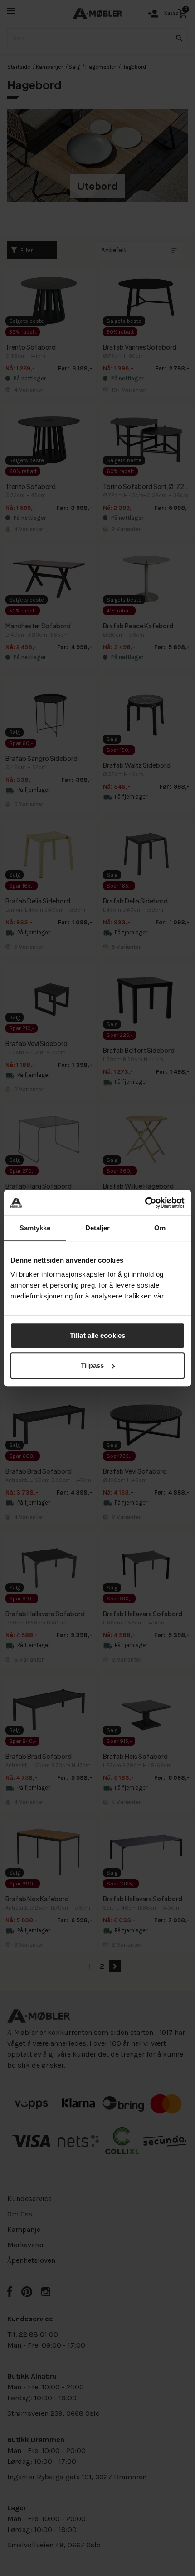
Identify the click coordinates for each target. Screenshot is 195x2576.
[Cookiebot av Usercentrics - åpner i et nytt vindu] (145, 1203)
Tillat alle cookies (97, 1335)
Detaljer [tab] (98, 1228)
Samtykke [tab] (35, 1228)
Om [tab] (160, 1228)
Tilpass (92, 1365)
